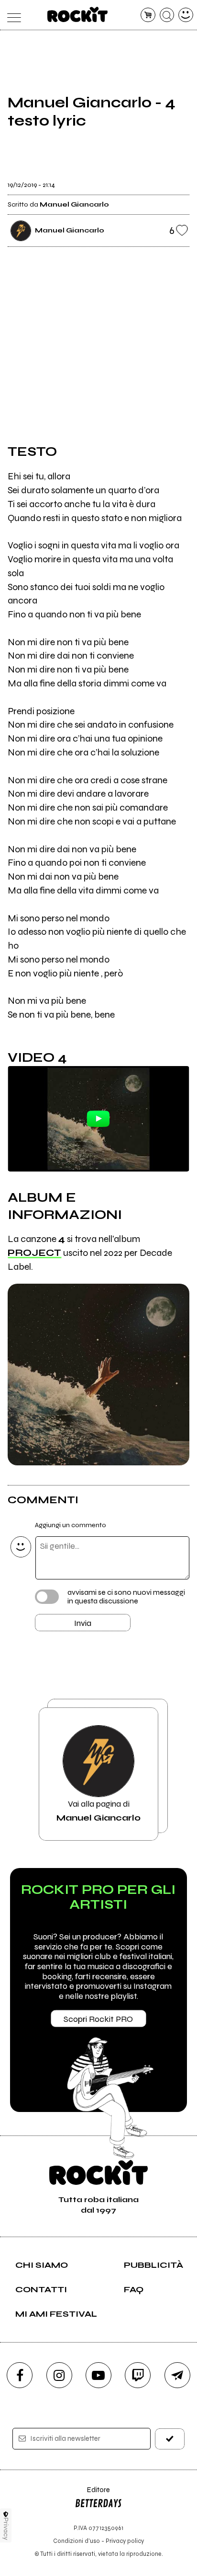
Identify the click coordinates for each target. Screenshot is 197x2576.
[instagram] (59, 2375)
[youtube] (98, 2375)
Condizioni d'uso (77, 2541)
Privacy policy (125, 2541)
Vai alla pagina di (98, 1810)
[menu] (11, 15)
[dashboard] (186, 15)
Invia (83, 1623)
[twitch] (138, 2375)
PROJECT (34, 1253)
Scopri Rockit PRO (98, 2019)
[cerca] (167, 15)
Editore (92, 2494)
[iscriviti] (170, 2439)
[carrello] (148, 15)
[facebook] (20, 2375)
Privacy (6, 2529)
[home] (78, 14)
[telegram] (177, 2375)
